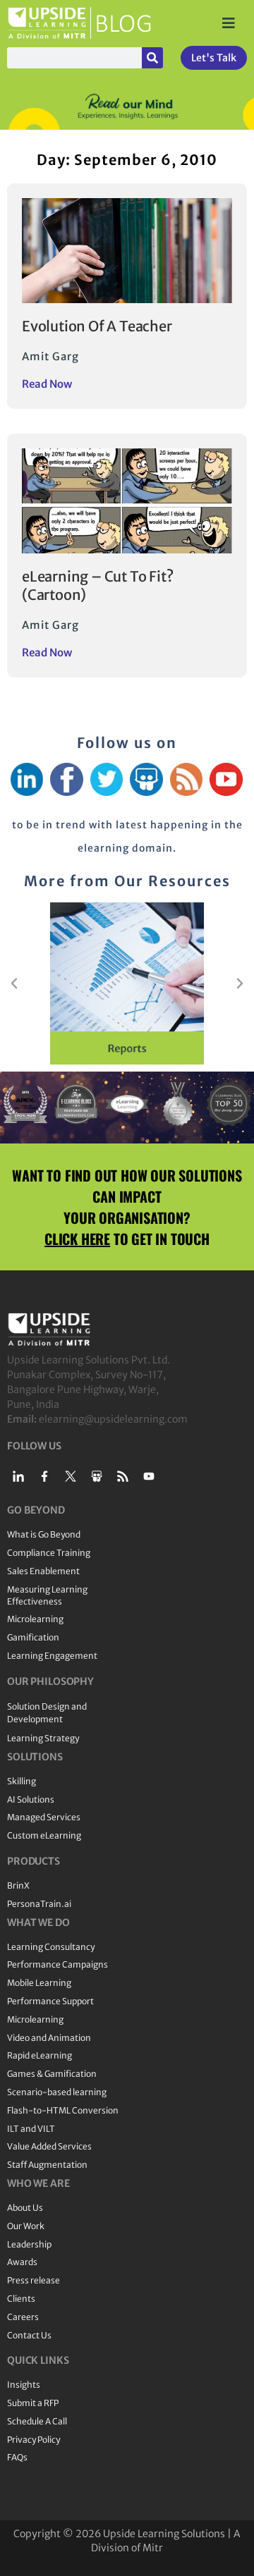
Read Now (47, 384)
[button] (14, 983)
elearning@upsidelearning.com (113, 1419)
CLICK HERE (77, 1239)
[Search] (152, 58)
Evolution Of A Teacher (97, 326)
